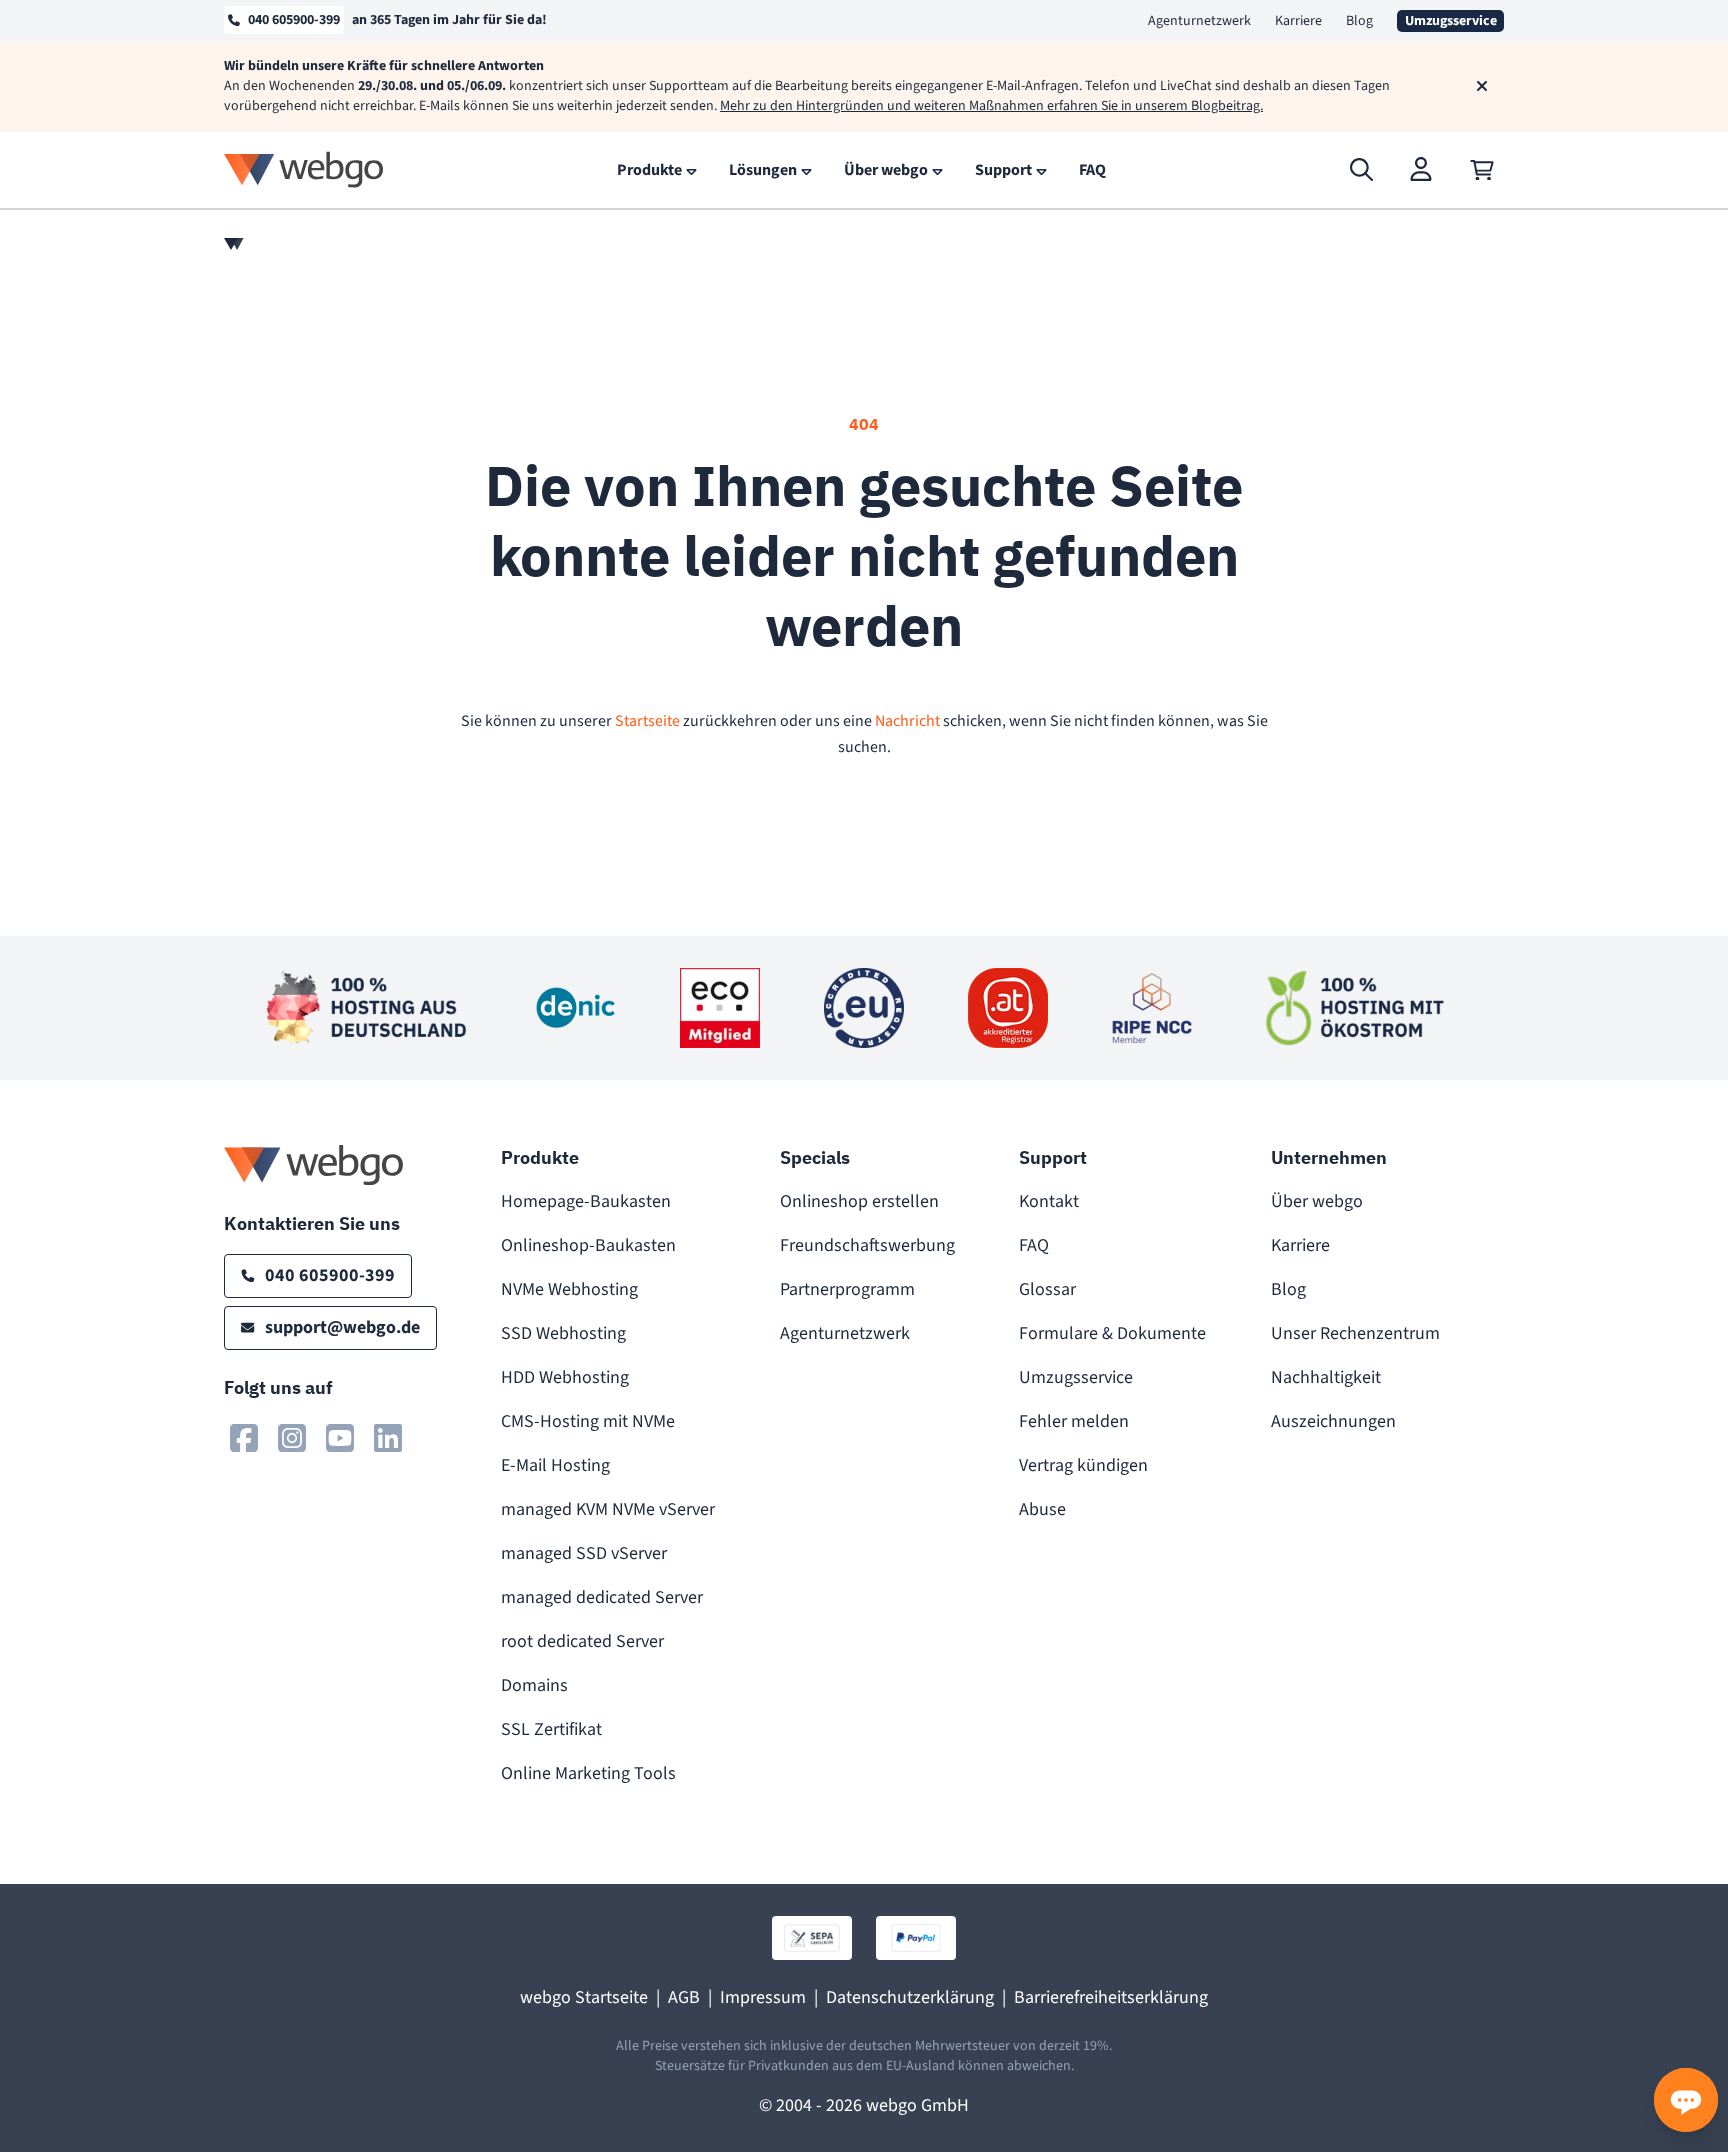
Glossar (1047, 1289)
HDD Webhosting (565, 1377)
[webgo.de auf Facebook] (244, 1438)
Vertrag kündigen (1083, 1465)
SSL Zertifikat (551, 1729)
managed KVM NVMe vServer (608, 1509)
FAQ (1034, 1245)
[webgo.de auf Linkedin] (388, 1438)
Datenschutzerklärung (910, 1997)
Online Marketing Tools (588, 1773)
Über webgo (1317, 1201)
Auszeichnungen (1333, 1421)
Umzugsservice (1076, 1377)
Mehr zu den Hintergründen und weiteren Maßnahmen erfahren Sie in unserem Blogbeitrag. (991, 106)
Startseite (647, 721)
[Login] (1422, 170)
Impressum (763, 1997)
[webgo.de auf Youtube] (340, 1438)
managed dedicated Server (602, 1597)
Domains (534, 1685)
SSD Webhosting (563, 1333)
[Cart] (1482, 170)
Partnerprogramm (847, 1289)
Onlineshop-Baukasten (588, 1245)
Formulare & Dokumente (1112, 1333)
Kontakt (1049, 1201)
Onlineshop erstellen (859, 1201)
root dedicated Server (582, 1641)
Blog (1359, 21)
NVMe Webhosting (569, 1289)
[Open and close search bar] (1362, 170)
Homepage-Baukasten (586, 1201)
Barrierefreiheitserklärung (1111, 1997)
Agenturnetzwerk (1199, 21)
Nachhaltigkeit (1326, 1377)
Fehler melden (1074, 1421)
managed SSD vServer (584, 1553)
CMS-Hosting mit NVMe (588, 1421)
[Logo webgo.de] (304, 169)
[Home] (234, 244)
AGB (684, 1997)
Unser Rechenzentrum (1355, 1333)
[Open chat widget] (1686, 2100)
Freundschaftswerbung (867, 1245)
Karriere (1298, 21)
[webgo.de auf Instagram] (292, 1438)
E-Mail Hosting (555, 1465)
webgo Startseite (584, 1997)
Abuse (1042, 1509)
